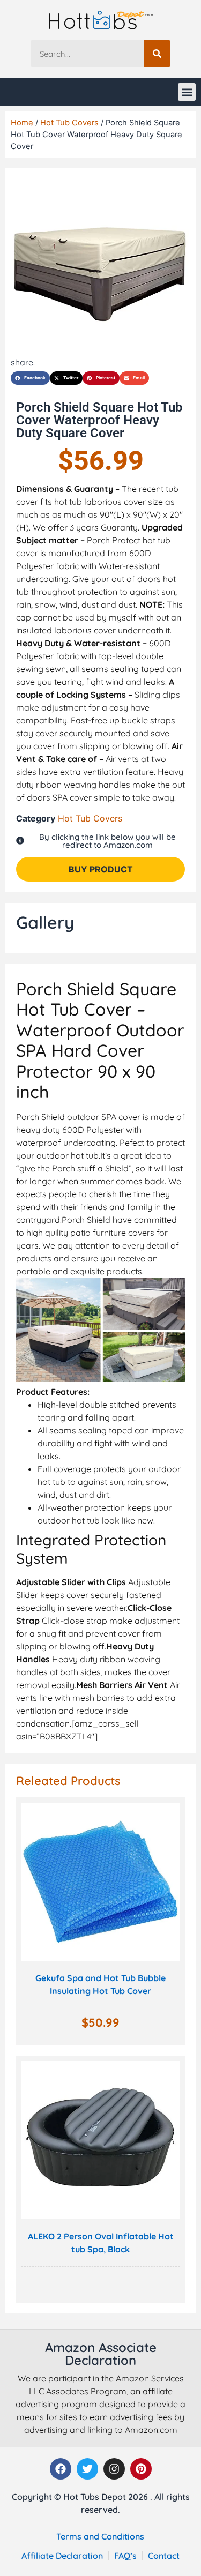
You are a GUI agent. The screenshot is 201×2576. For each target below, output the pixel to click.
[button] (187, 92)
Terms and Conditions (100, 2536)
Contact (164, 2556)
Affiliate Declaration (62, 2556)
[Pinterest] (141, 2469)
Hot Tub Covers (69, 123)
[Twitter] (87, 2469)
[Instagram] (114, 2469)
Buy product (101, 869)
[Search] (157, 54)
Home (22, 123)
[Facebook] (61, 2469)
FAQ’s (125, 2556)
